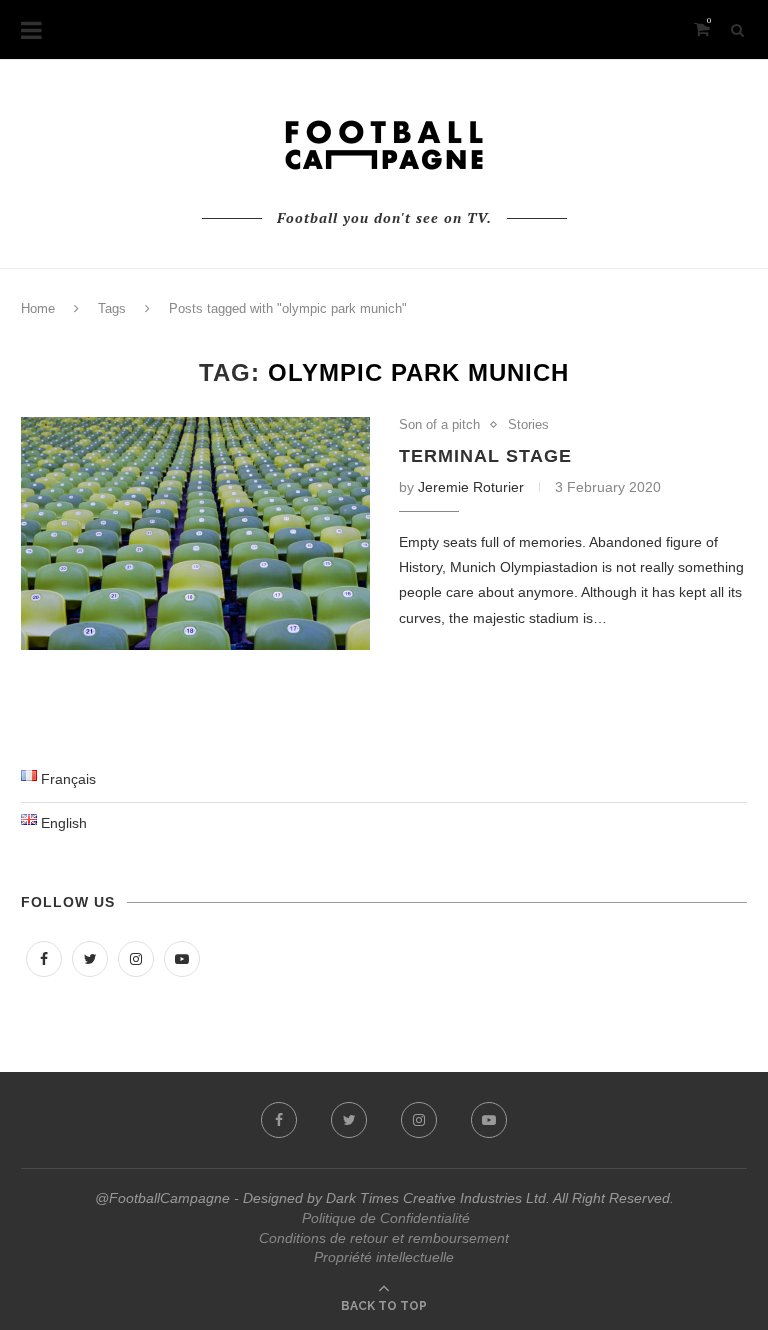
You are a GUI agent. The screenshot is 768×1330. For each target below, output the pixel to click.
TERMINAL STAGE (485, 456)
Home (38, 308)
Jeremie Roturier (471, 487)
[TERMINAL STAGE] (195, 533)
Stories (528, 424)
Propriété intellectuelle (384, 1257)
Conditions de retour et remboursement (384, 1238)
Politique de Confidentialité (386, 1218)
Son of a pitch (439, 424)
